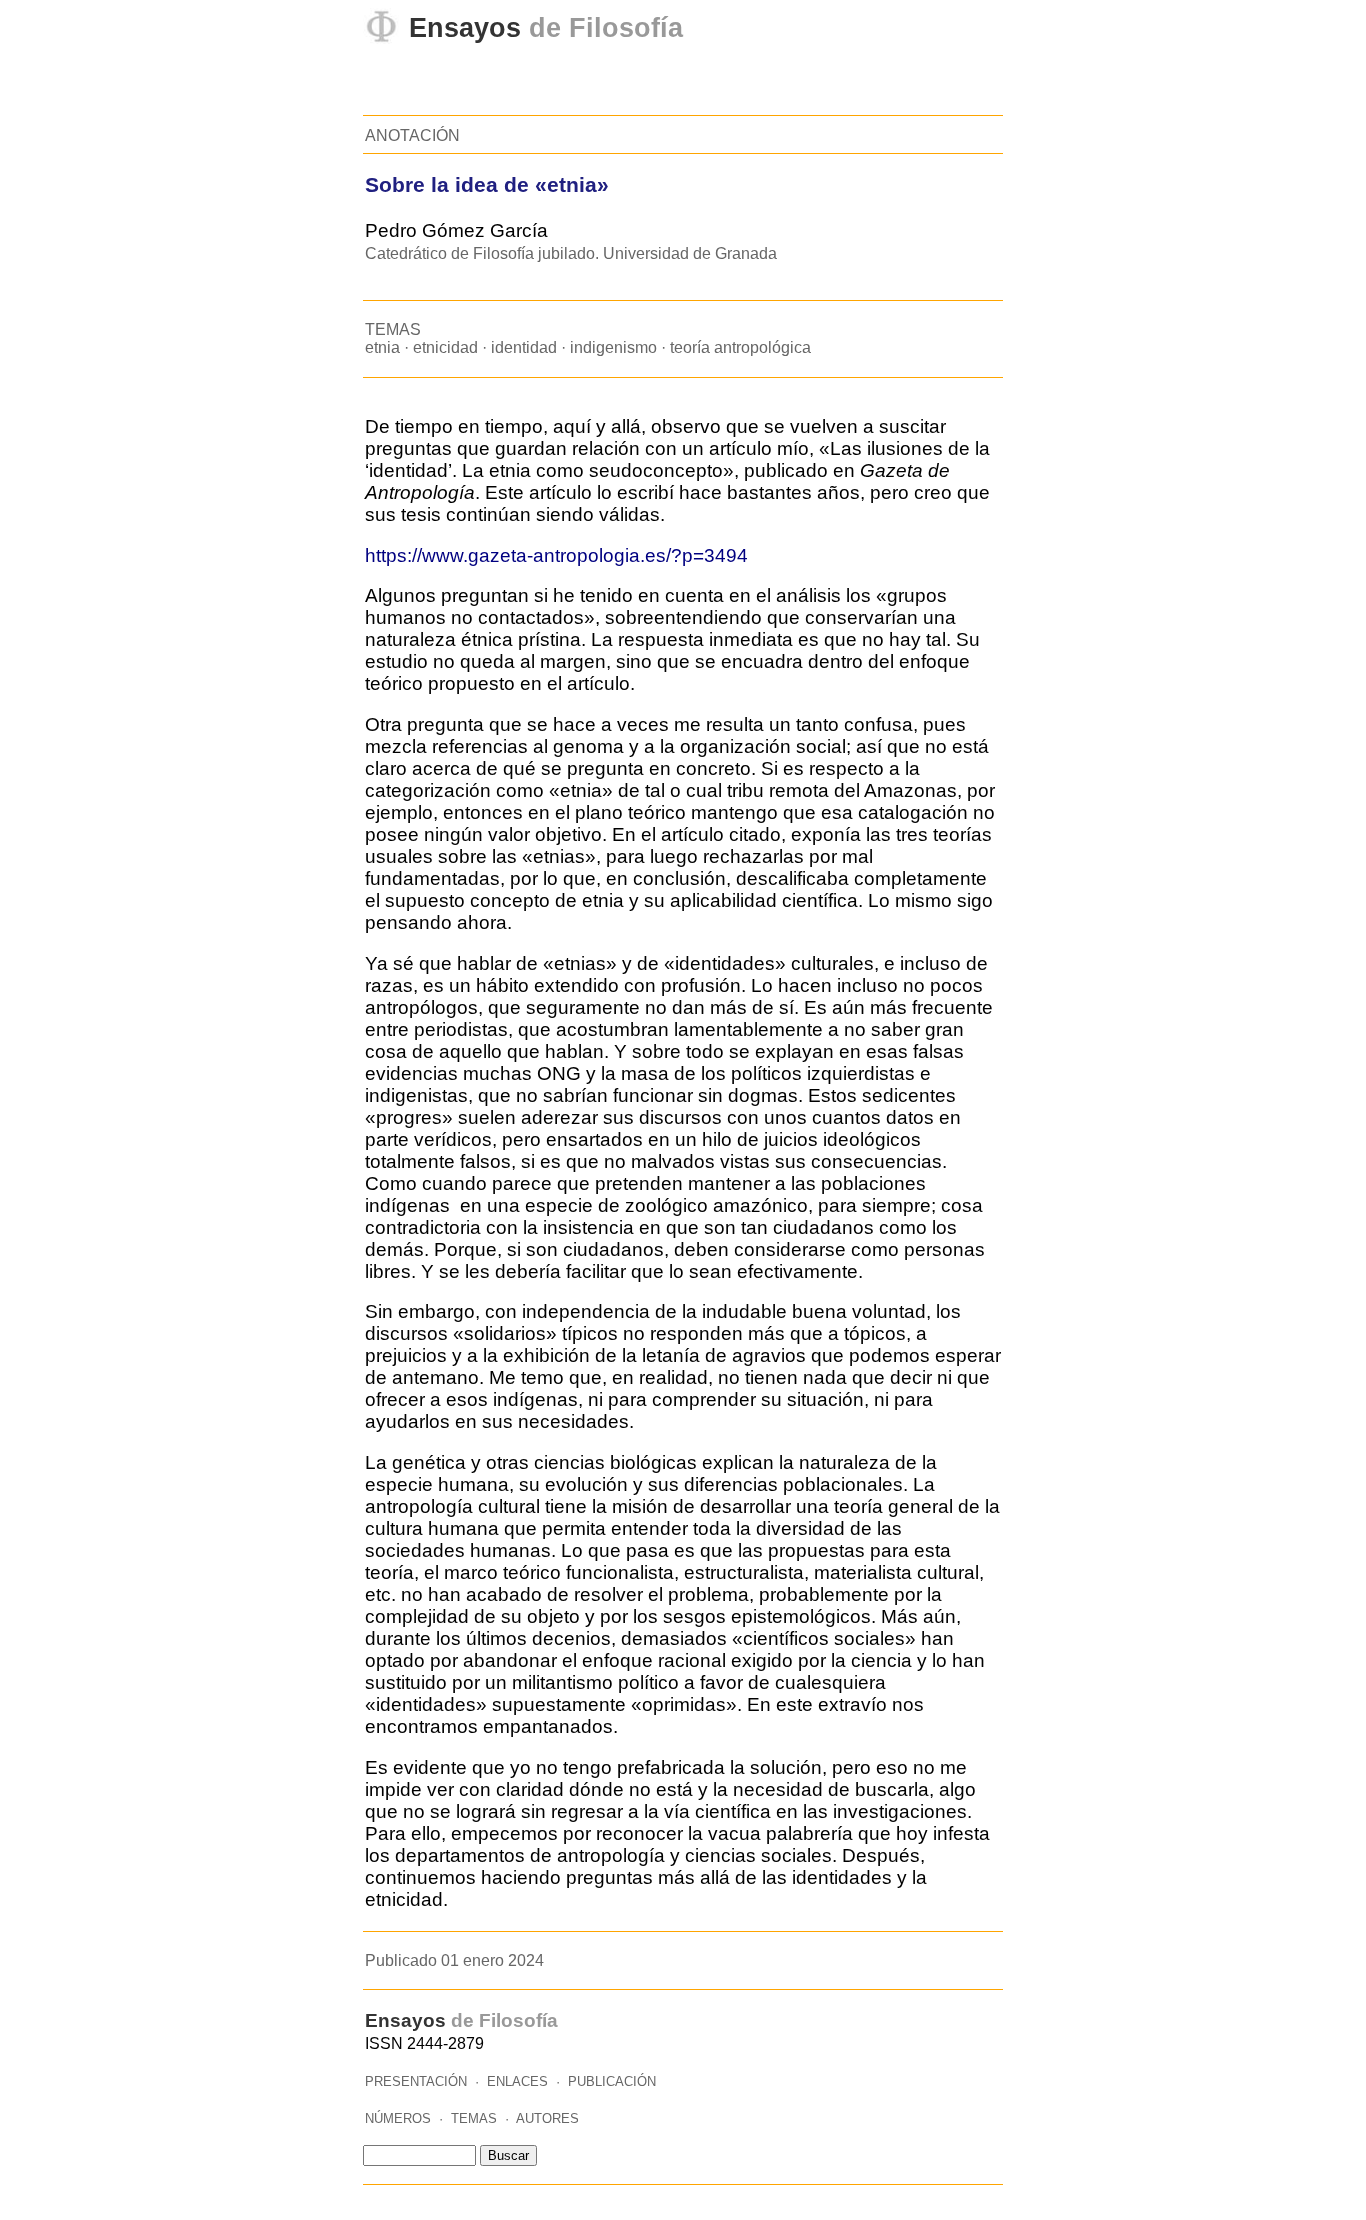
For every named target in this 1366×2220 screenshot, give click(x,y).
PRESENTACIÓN (416, 2081)
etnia (382, 347)
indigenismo (613, 347)
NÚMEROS (398, 2118)
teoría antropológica (740, 347)
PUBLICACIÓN (612, 2081)
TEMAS (474, 2118)
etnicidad (445, 347)
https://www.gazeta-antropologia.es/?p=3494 (556, 555)
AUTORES (547, 2118)
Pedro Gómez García (456, 230)
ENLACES (517, 2081)
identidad (524, 347)
